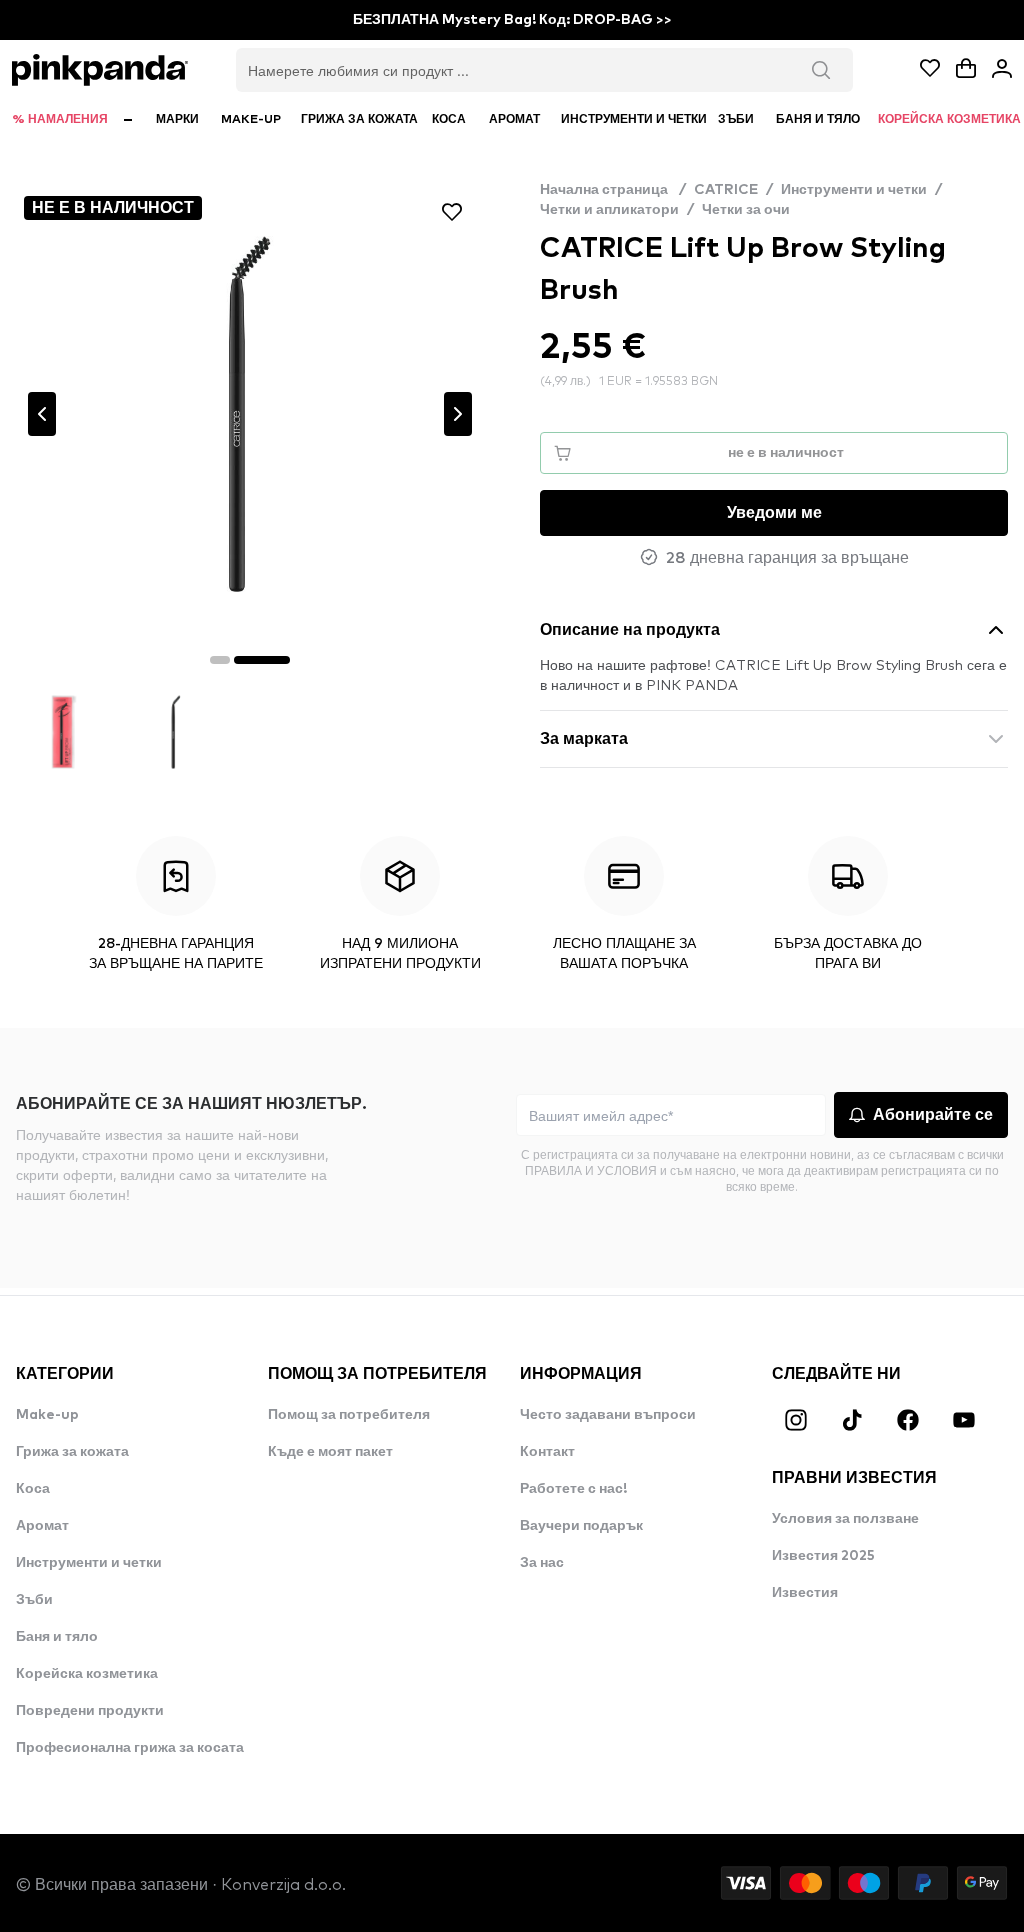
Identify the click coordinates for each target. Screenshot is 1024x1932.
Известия (805, 1593)
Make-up (47, 1415)
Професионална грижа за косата (130, 1748)
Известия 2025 (823, 1556)
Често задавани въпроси (608, 1415)
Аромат (42, 1526)
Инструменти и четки (854, 190)
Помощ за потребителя (349, 1415)
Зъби (34, 1600)
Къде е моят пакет (330, 1452)
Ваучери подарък (581, 1526)
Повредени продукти (90, 1711)
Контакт (547, 1452)
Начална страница (613, 190)
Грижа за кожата (72, 1452)
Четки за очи (746, 210)
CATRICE (726, 190)
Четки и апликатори (609, 210)
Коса (33, 1489)
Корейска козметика (87, 1674)
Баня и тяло (57, 1637)
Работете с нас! (573, 1489)
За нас (542, 1563)
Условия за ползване (845, 1519)
